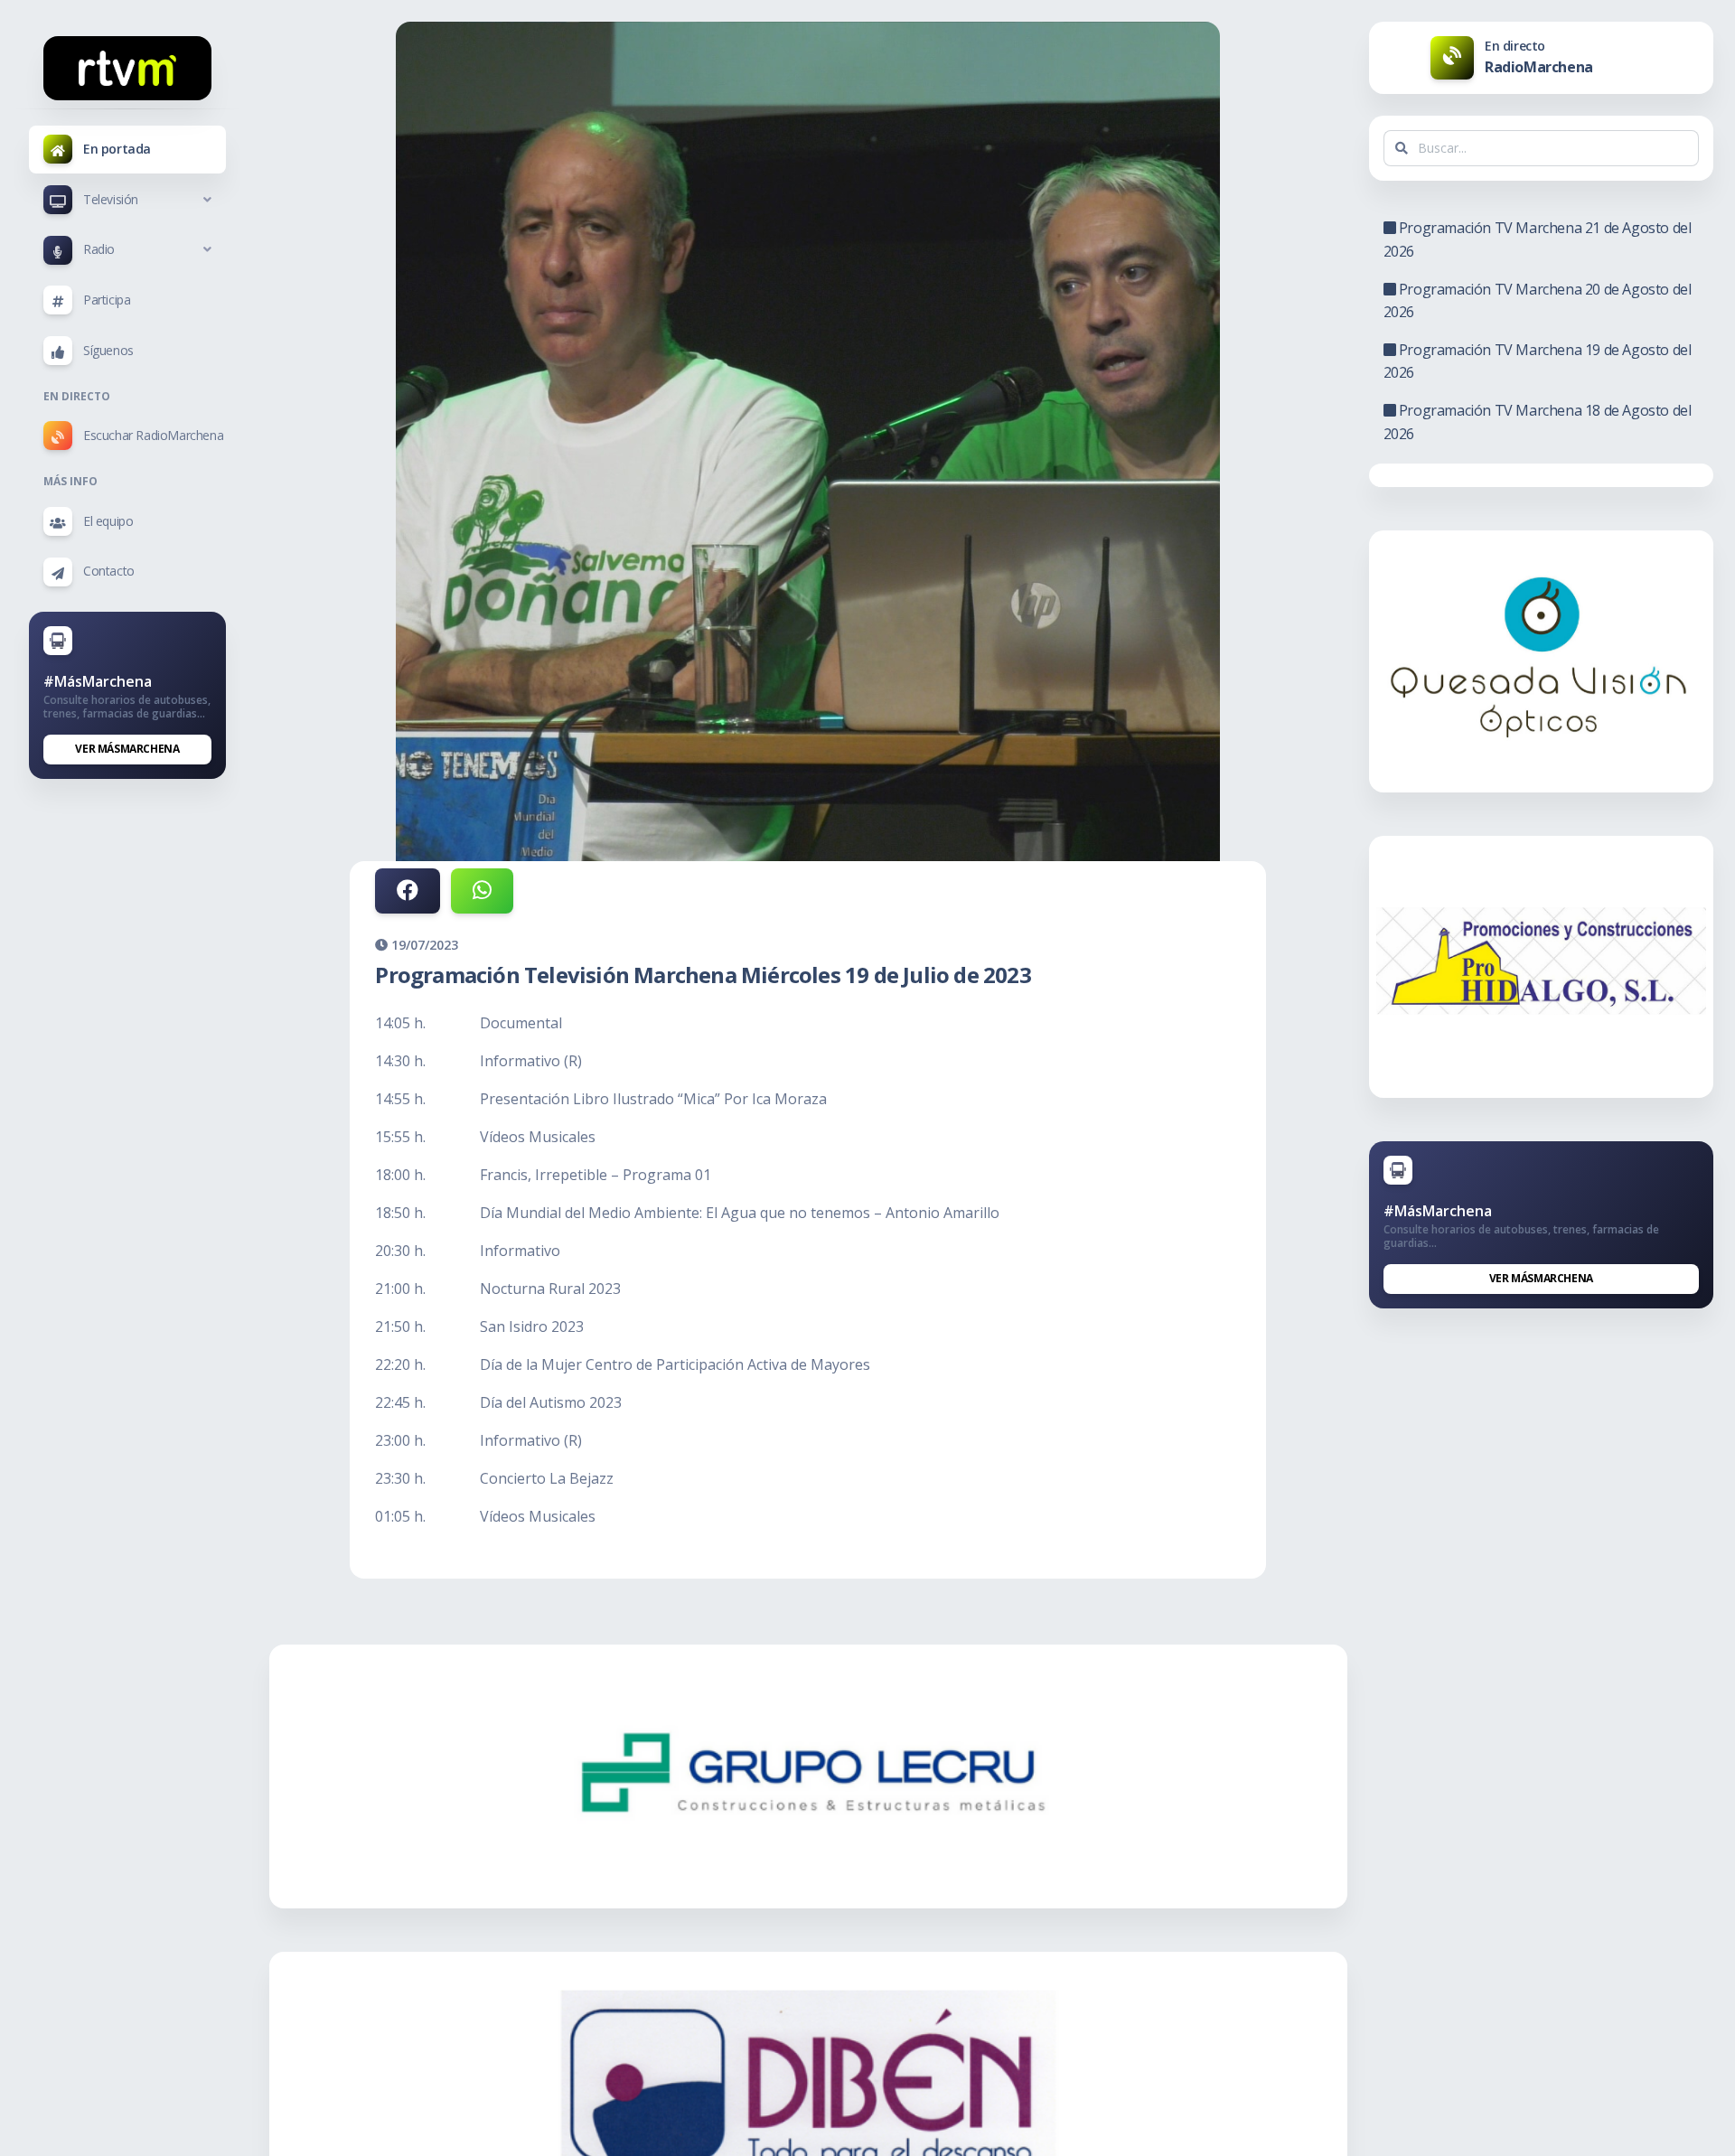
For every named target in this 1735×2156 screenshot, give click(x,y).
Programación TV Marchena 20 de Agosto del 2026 (1538, 301)
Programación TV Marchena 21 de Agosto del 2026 (1538, 239)
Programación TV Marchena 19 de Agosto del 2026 (1538, 361)
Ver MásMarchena (127, 749)
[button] (127, 200)
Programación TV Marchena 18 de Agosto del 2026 (1538, 422)
